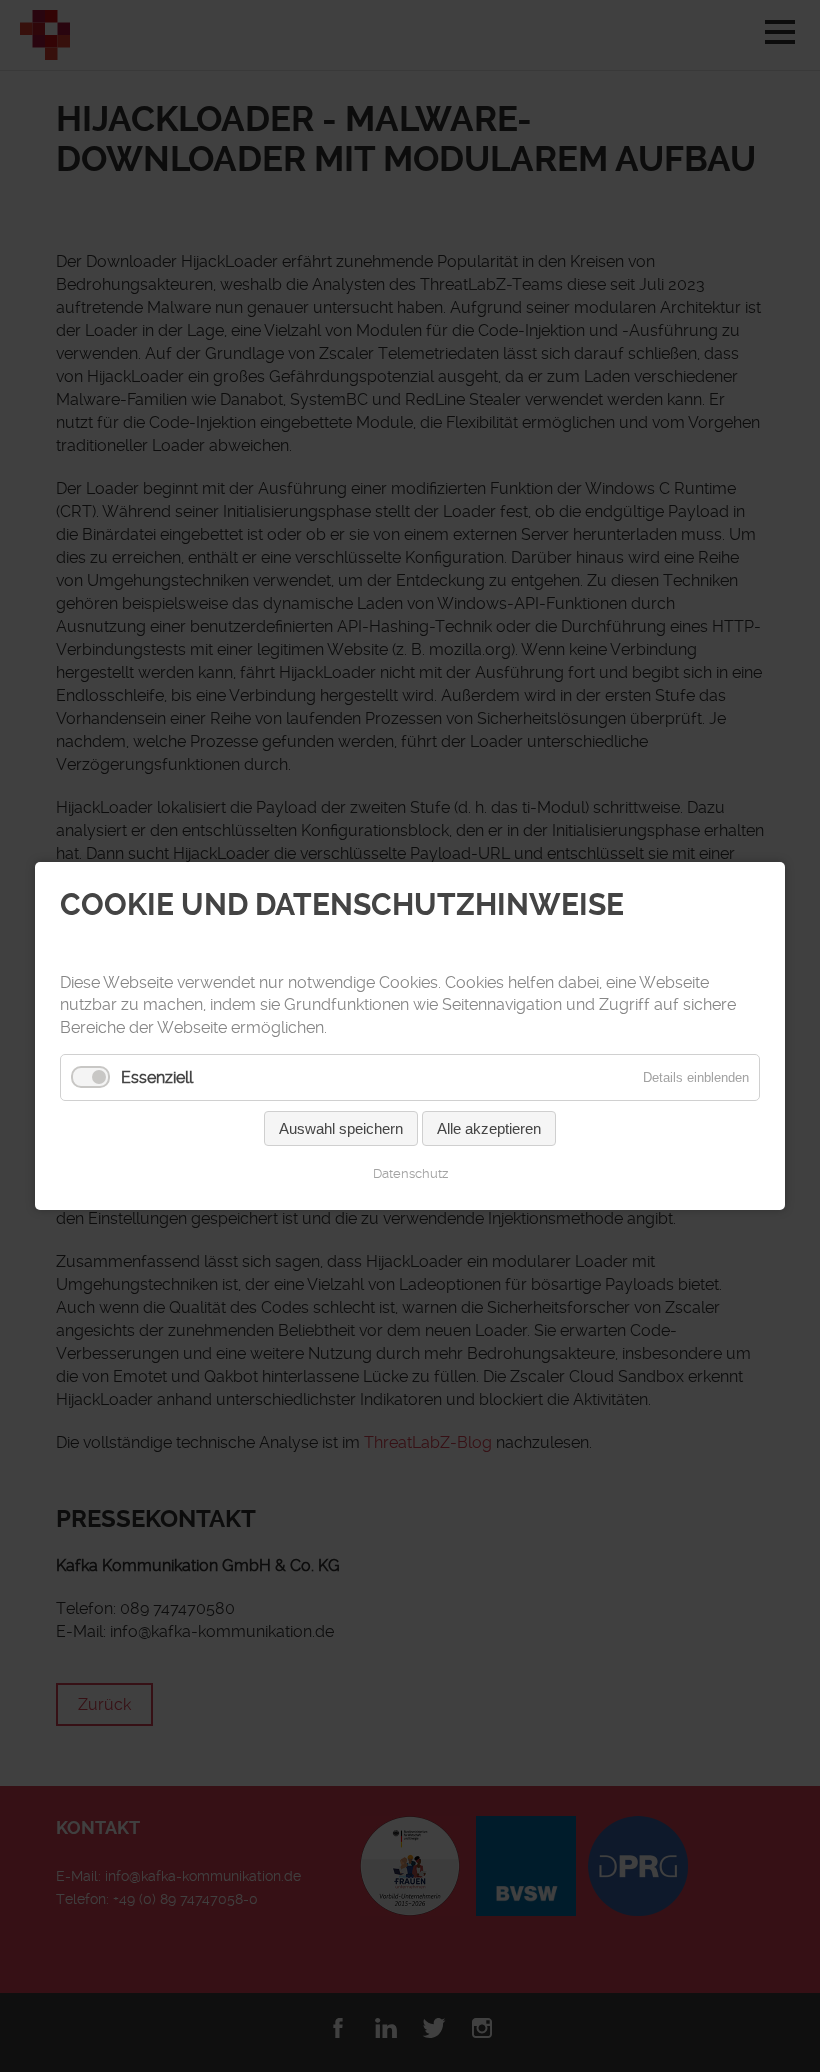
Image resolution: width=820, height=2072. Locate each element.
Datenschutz (410, 1173)
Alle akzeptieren (489, 1128)
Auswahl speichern (341, 1128)
